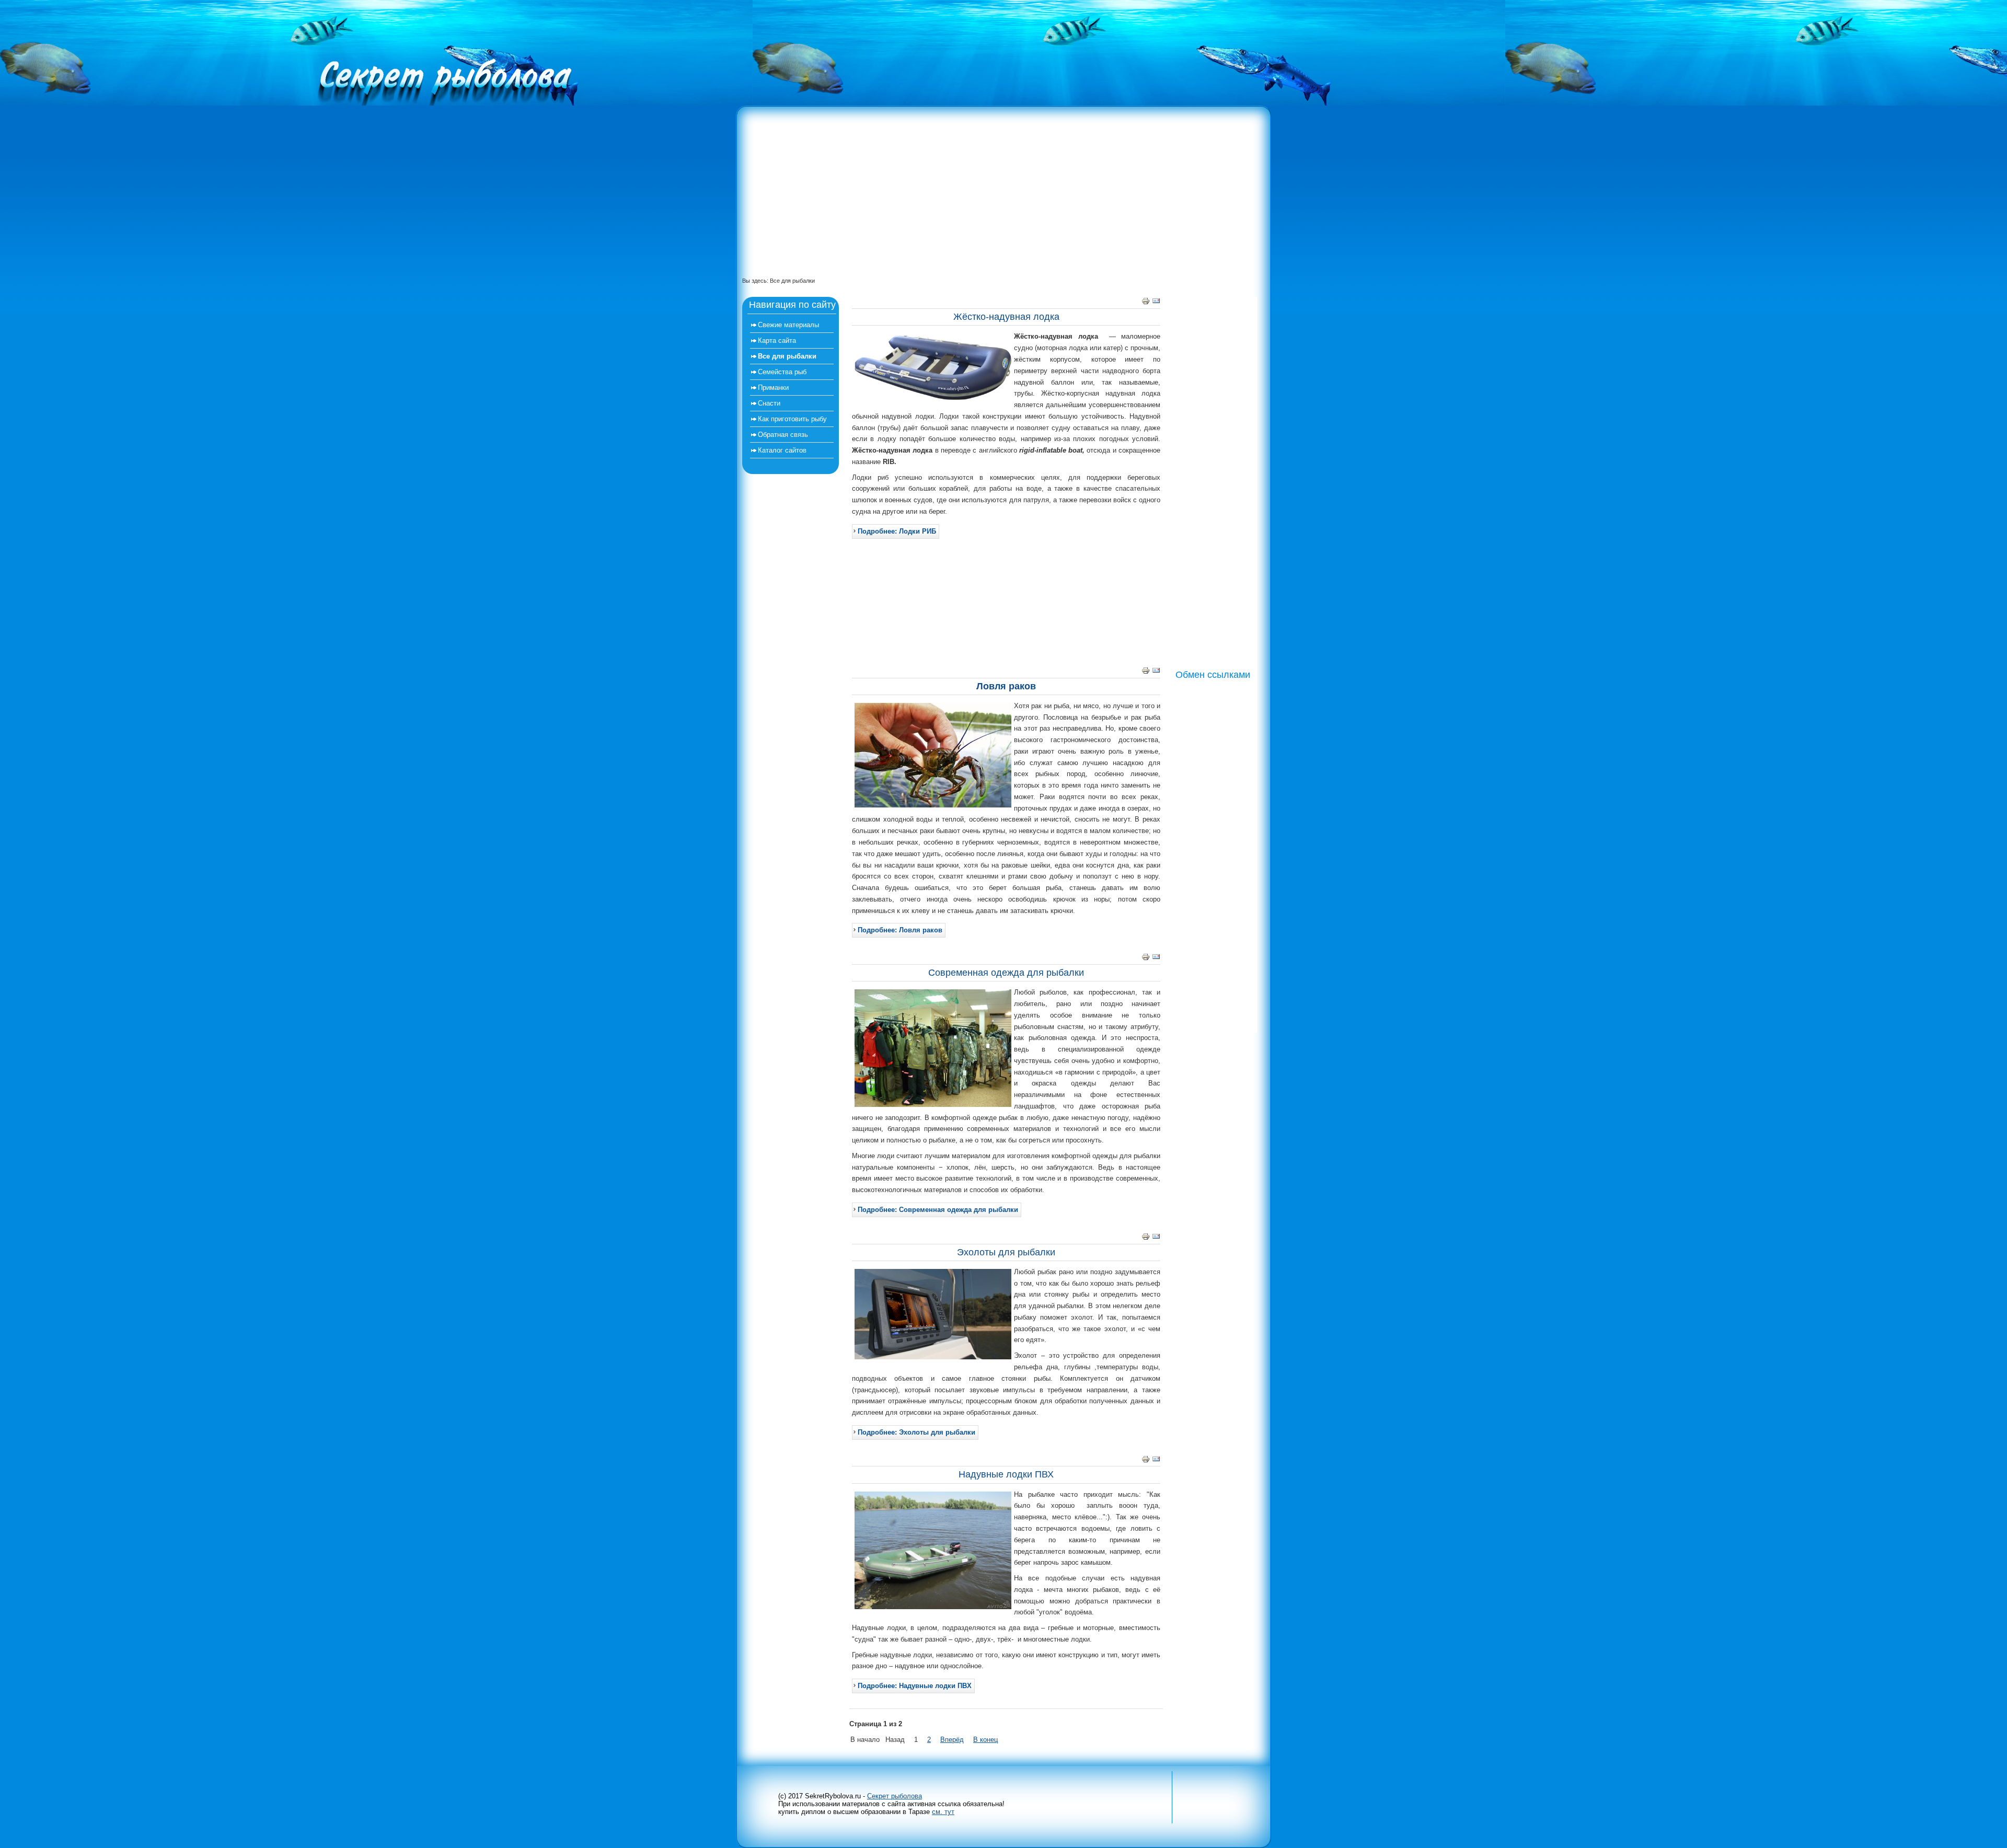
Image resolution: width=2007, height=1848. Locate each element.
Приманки (773, 388)
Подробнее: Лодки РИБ (897, 531)
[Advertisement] (998, 198)
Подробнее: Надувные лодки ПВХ (915, 1686)
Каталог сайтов (782, 450)
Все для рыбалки (787, 356)
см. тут (943, 1812)
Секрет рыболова (895, 1796)
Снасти (769, 403)
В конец (985, 1740)
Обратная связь (783, 435)
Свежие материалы (788, 325)
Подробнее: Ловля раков (900, 930)
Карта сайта (777, 340)
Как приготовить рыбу (792, 419)
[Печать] (1146, 303)
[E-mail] (1156, 303)
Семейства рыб (782, 372)
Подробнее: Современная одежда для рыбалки (938, 1210)
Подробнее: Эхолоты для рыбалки (916, 1432)
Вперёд (952, 1740)
